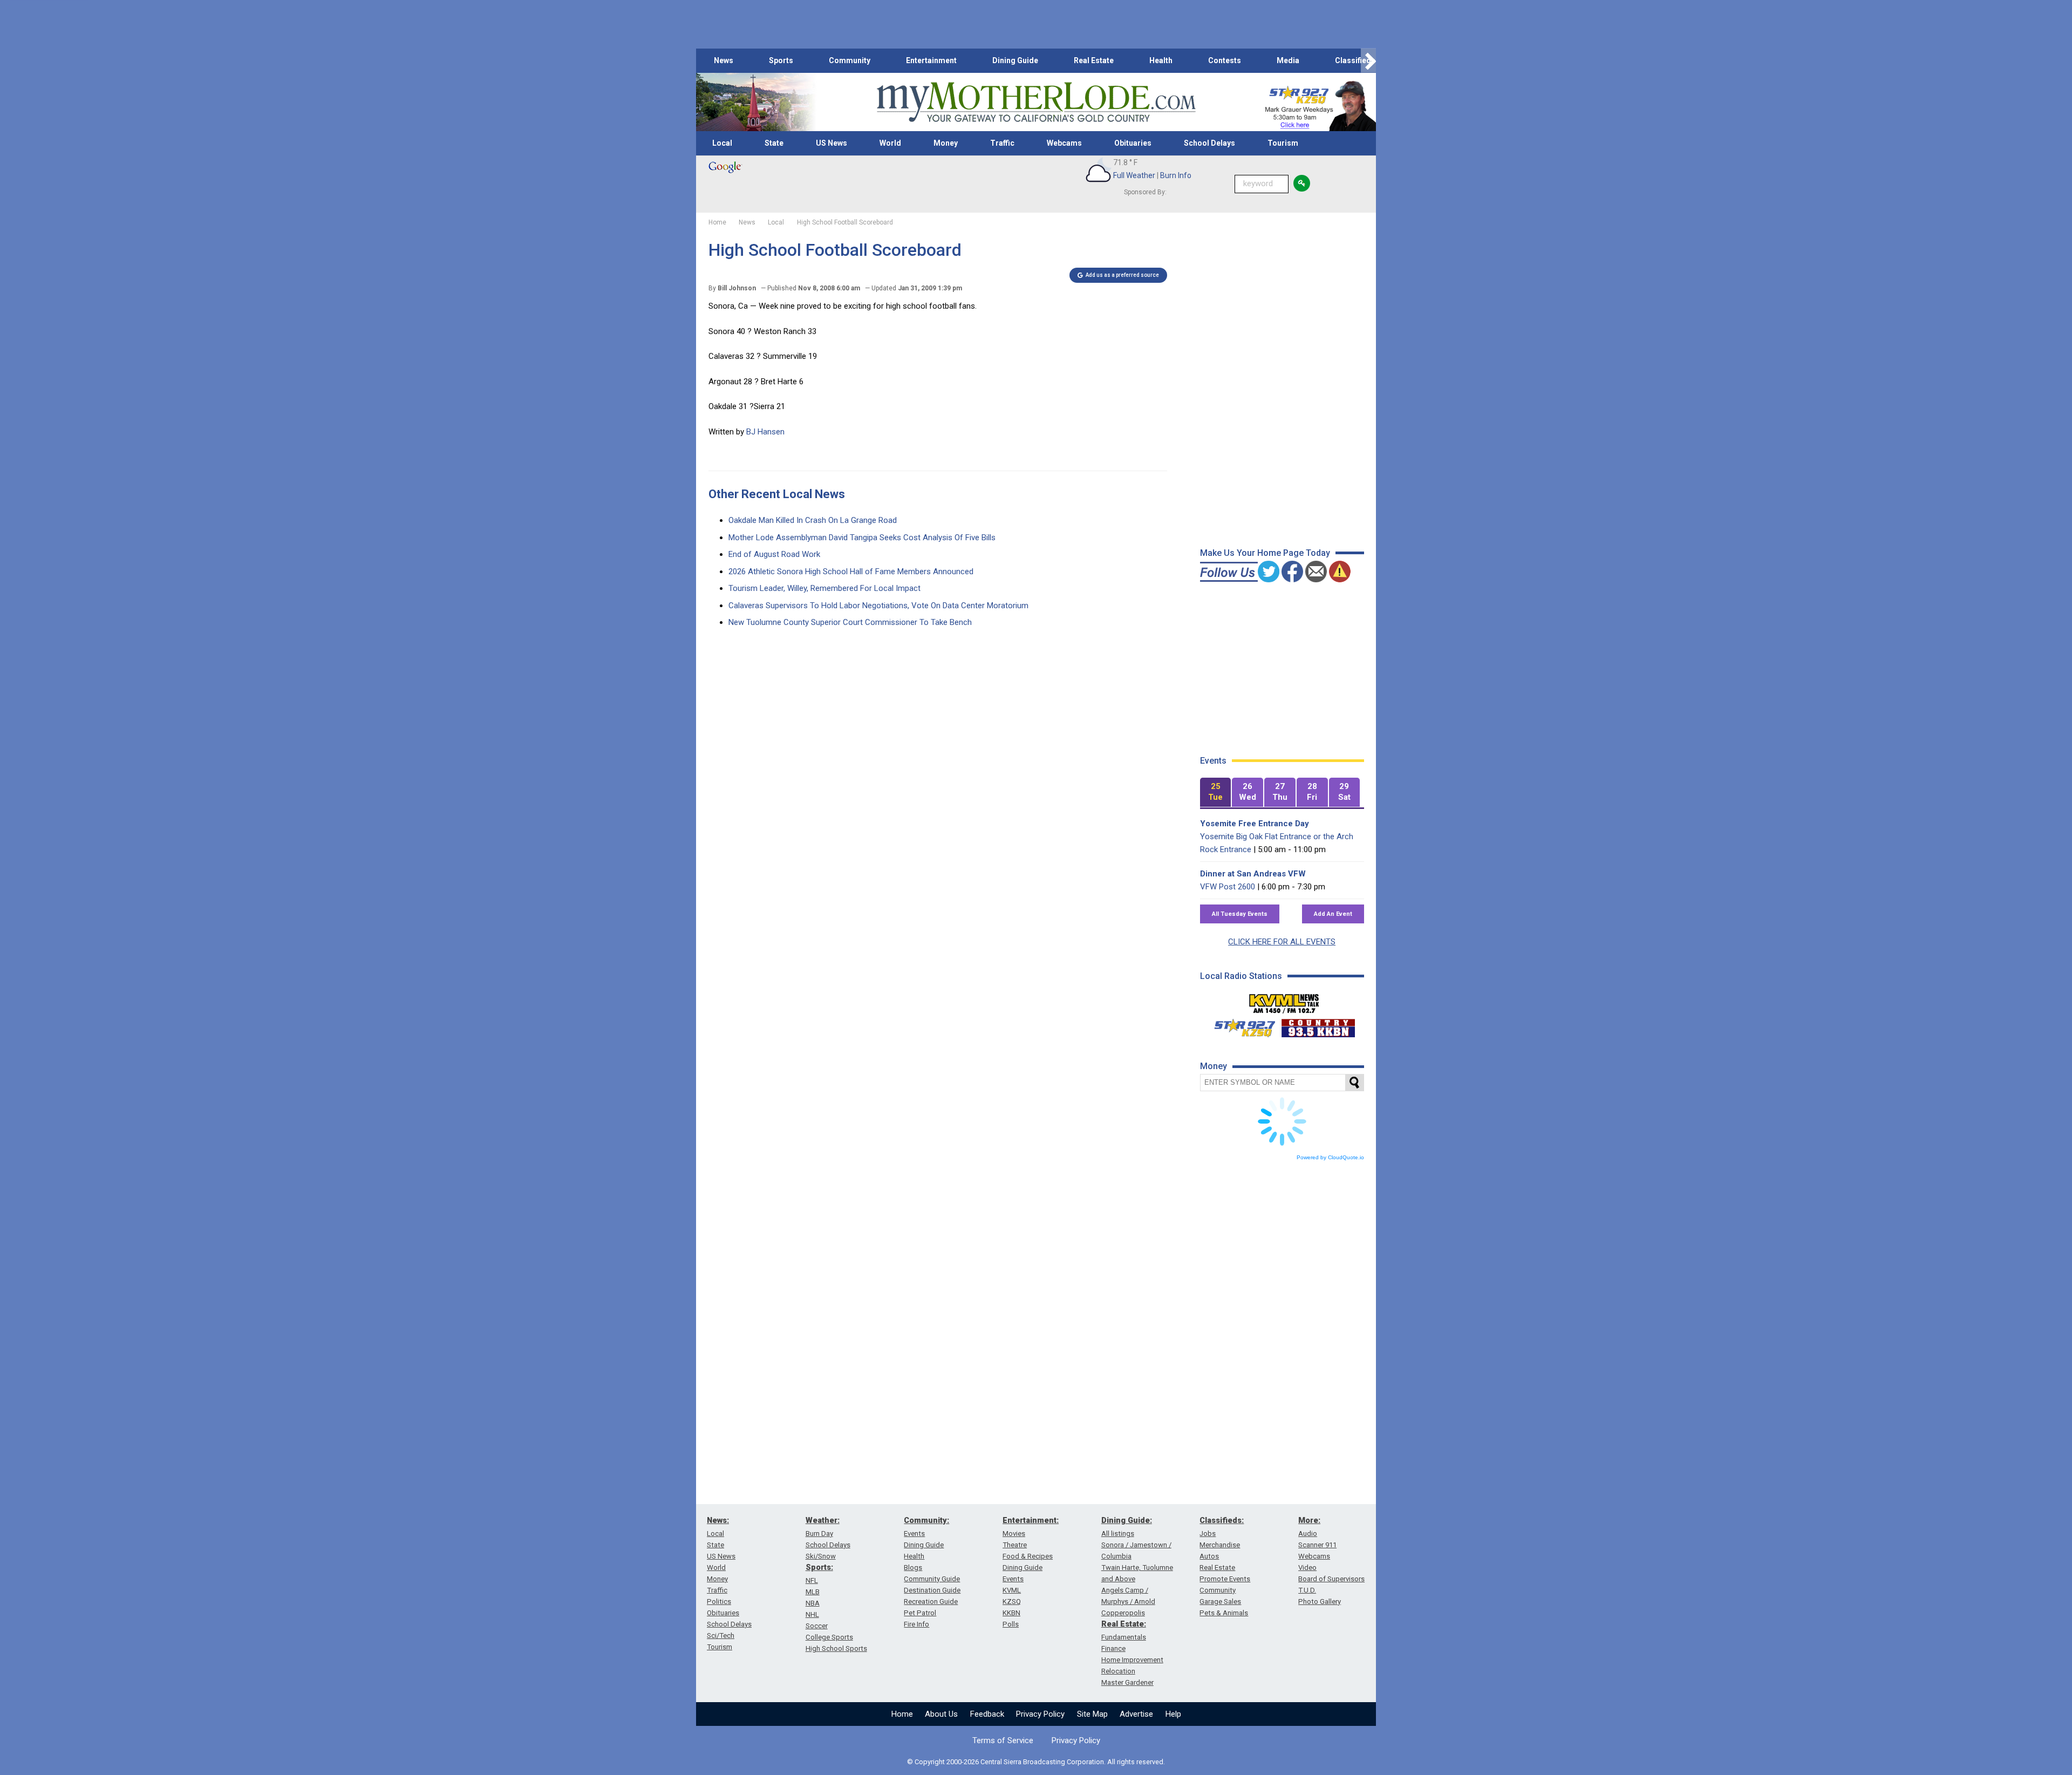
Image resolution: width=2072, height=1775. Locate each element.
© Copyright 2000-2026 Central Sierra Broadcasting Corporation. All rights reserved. (1036, 1762)
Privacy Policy (1040, 1714)
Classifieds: (1222, 1520)
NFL (812, 1580)
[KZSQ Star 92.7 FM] (1240, 1025)
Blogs (913, 1567)
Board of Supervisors (1331, 1579)
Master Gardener (1127, 1682)
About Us (941, 1714)
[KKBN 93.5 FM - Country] (1318, 1025)
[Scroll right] (1368, 61)
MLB (813, 1592)
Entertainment (931, 60)
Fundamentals (1124, 1637)
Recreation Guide (931, 1601)
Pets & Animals (1224, 1613)
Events (914, 1533)
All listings (1118, 1533)
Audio (1308, 1533)
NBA (813, 1603)
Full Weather (1134, 175)
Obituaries (1133, 143)
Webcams (1064, 143)
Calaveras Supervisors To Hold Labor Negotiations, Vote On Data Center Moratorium (878, 606)
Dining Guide (1015, 60)
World (890, 143)
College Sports (829, 1637)
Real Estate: (1124, 1624)
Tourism (1283, 143)
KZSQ (1012, 1601)
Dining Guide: (1127, 1520)
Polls (1011, 1624)
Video (1307, 1567)
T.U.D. (1307, 1590)
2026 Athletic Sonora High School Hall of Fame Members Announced (851, 572)
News (724, 60)
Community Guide (932, 1579)
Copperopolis (1123, 1613)
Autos (1209, 1556)
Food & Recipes (1028, 1556)
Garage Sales (1220, 1601)
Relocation (1118, 1671)
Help (1173, 1714)
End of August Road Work (774, 554)
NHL (812, 1614)
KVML (1012, 1590)
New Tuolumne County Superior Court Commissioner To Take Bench (850, 622)
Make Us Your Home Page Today (1265, 553)
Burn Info (1176, 175)
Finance (1113, 1648)
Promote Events (1225, 1579)
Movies (1014, 1533)
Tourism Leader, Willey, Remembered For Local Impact (824, 588)
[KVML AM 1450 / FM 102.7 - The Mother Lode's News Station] (1284, 1001)
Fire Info (916, 1624)
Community (850, 60)
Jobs (1208, 1533)
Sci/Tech (721, 1635)
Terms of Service (1003, 1740)
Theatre (1015, 1545)
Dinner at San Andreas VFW (1253, 874)
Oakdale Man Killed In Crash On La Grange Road (813, 520)
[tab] (1216, 793)
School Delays (1209, 143)
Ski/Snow (821, 1556)
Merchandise (1220, 1545)
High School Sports (836, 1648)
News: (718, 1520)
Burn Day (819, 1533)
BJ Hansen (765, 432)
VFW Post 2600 (1228, 887)
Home (902, 1714)
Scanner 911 (1317, 1545)
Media (1288, 60)
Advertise (1136, 1714)
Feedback (987, 1714)
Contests (1225, 60)
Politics (719, 1601)
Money (946, 143)
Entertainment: (1031, 1520)
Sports (781, 60)
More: (1309, 1520)
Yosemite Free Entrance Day (1255, 824)
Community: (926, 1520)
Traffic (1002, 143)
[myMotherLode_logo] (1036, 102)
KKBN (1011, 1613)
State (774, 143)
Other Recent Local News (777, 494)
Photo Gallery (1320, 1601)
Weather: (823, 1520)
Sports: (819, 1567)
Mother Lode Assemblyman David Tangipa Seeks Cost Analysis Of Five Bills (862, 538)
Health (1161, 60)
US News (831, 143)
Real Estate (1094, 60)
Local (722, 143)
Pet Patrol (920, 1613)
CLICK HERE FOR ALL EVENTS (1282, 942)
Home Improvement (1132, 1660)
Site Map (1092, 1714)
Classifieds (1355, 60)
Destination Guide (932, 1590)
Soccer (817, 1626)
